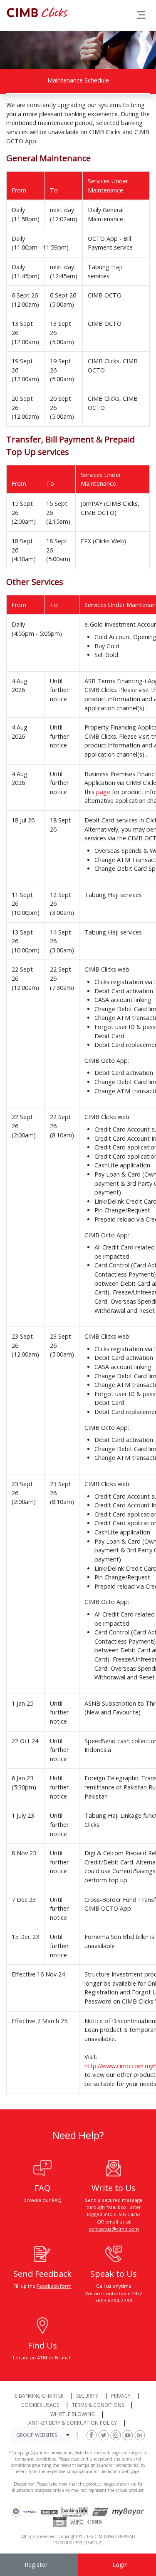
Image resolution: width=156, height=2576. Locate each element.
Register (36, 2565)
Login (120, 2565)
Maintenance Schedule (78, 80)
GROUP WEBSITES (37, 2435)
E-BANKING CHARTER (39, 2396)
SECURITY (87, 2396)
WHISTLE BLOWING (73, 2414)
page (103, 792)
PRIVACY (121, 2396)
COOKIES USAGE (40, 2405)
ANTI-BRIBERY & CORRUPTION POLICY (73, 2423)
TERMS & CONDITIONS (98, 2405)
